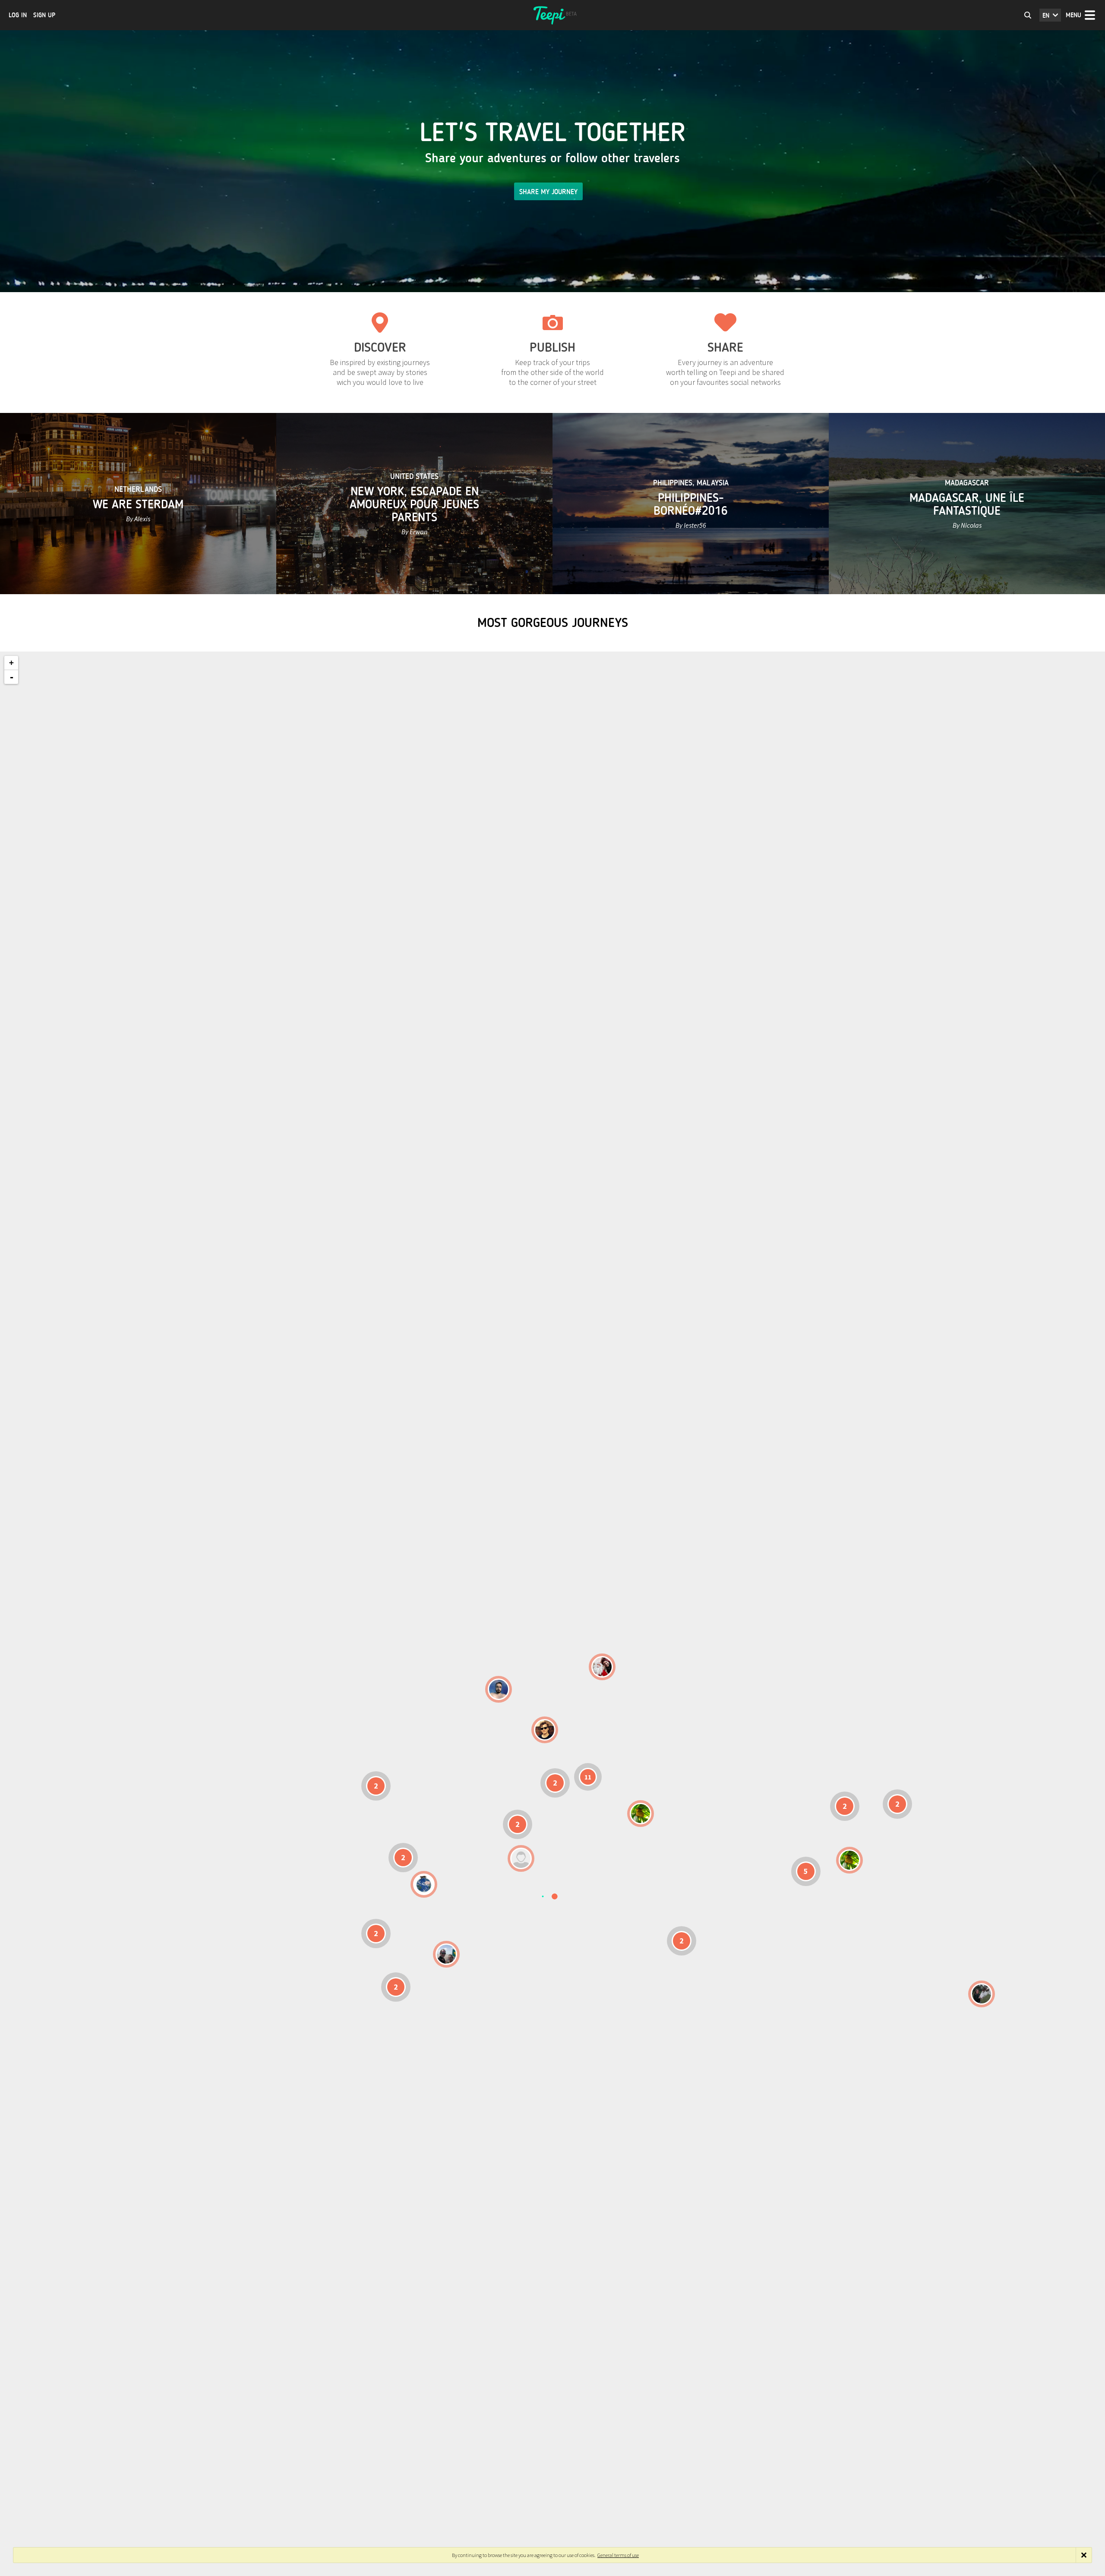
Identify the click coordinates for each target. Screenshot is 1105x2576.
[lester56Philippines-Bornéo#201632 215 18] (849, 1860)
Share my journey (548, 192)
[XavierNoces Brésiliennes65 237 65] (446, 1954)
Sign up (44, 15)
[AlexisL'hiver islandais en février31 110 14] (499, 1689)
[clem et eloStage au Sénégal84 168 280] (521, 1858)
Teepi (552, 15)
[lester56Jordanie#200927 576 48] (641, 1814)
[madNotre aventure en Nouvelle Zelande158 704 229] (982, 1994)
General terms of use (618, 2555)
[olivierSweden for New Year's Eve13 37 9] (602, 1667)
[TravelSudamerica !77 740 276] (424, 1884)
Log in (18, 15)
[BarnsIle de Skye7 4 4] (545, 1730)
